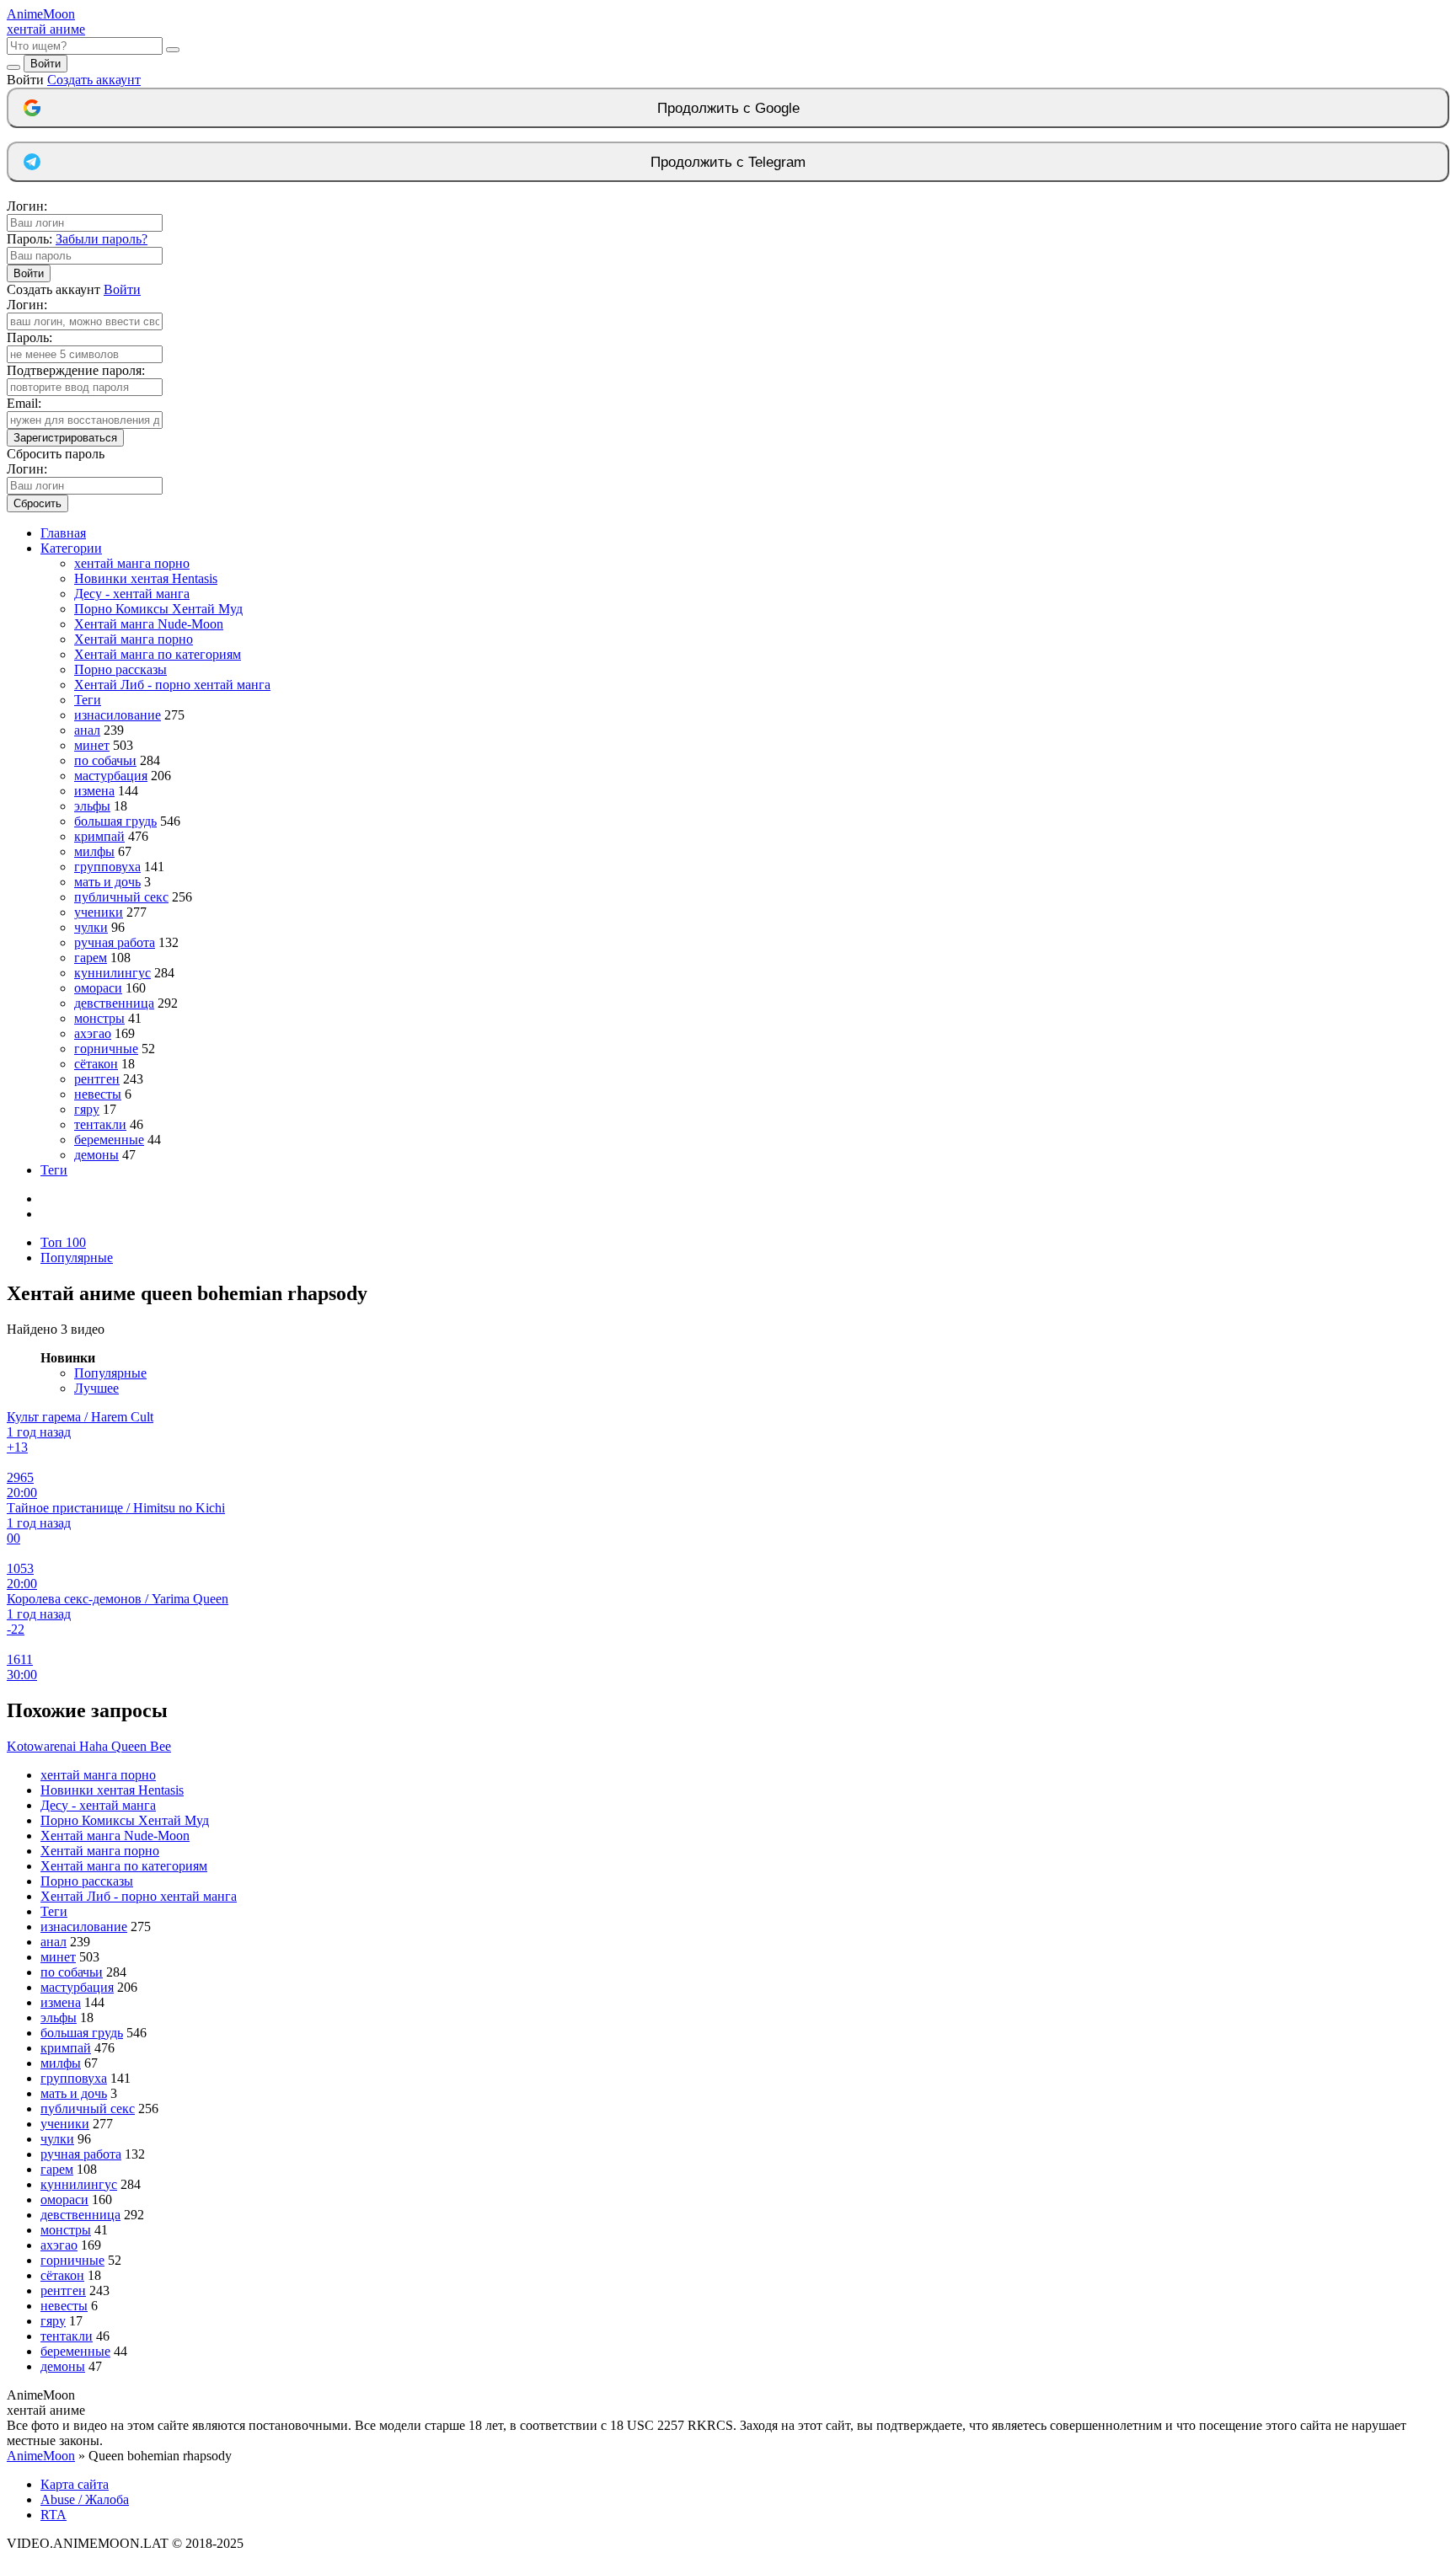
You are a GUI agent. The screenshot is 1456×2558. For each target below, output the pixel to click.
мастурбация (111, 776)
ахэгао (93, 1033)
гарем (91, 958)
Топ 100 (63, 1242)
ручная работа (115, 942)
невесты (98, 1094)
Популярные (77, 1258)
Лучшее (96, 1388)
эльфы (92, 806)
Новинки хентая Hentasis (146, 578)
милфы (94, 851)
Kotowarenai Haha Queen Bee (89, 1746)
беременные (109, 1140)
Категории (71, 548)
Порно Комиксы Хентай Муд (158, 609)
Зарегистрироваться (65, 438)
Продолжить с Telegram (728, 162)
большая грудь (115, 821)
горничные (106, 1049)
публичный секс (121, 897)
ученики (99, 912)
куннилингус (112, 973)
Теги (88, 700)
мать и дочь (107, 882)
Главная (63, 533)
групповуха (107, 867)
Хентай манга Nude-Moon (149, 624)
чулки (91, 927)
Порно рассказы (120, 669)
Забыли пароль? (102, 239)
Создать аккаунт (94, 80)
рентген (97, 1079)
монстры (99, 1018)
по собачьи (105, 760)
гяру (87, 1109)
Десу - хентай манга (132, 594)
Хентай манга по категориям (158, 654)
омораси (98, 988)
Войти (45, 64)
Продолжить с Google (728, 108)
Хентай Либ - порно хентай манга (172, 685)
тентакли (100, 1124)
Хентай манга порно (134, 639)
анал (87, 730)
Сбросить (37, 503)
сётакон (96, 1064)
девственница (114, 1003)
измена (94, 791)
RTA (54, 2515)
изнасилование (118, 715)
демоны (96, 1155)
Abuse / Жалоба (85, 2499)
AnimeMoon (41, 2456)
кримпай (99, 836)
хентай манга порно (132, 563)
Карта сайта (75, 2484)
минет (92, 745)
